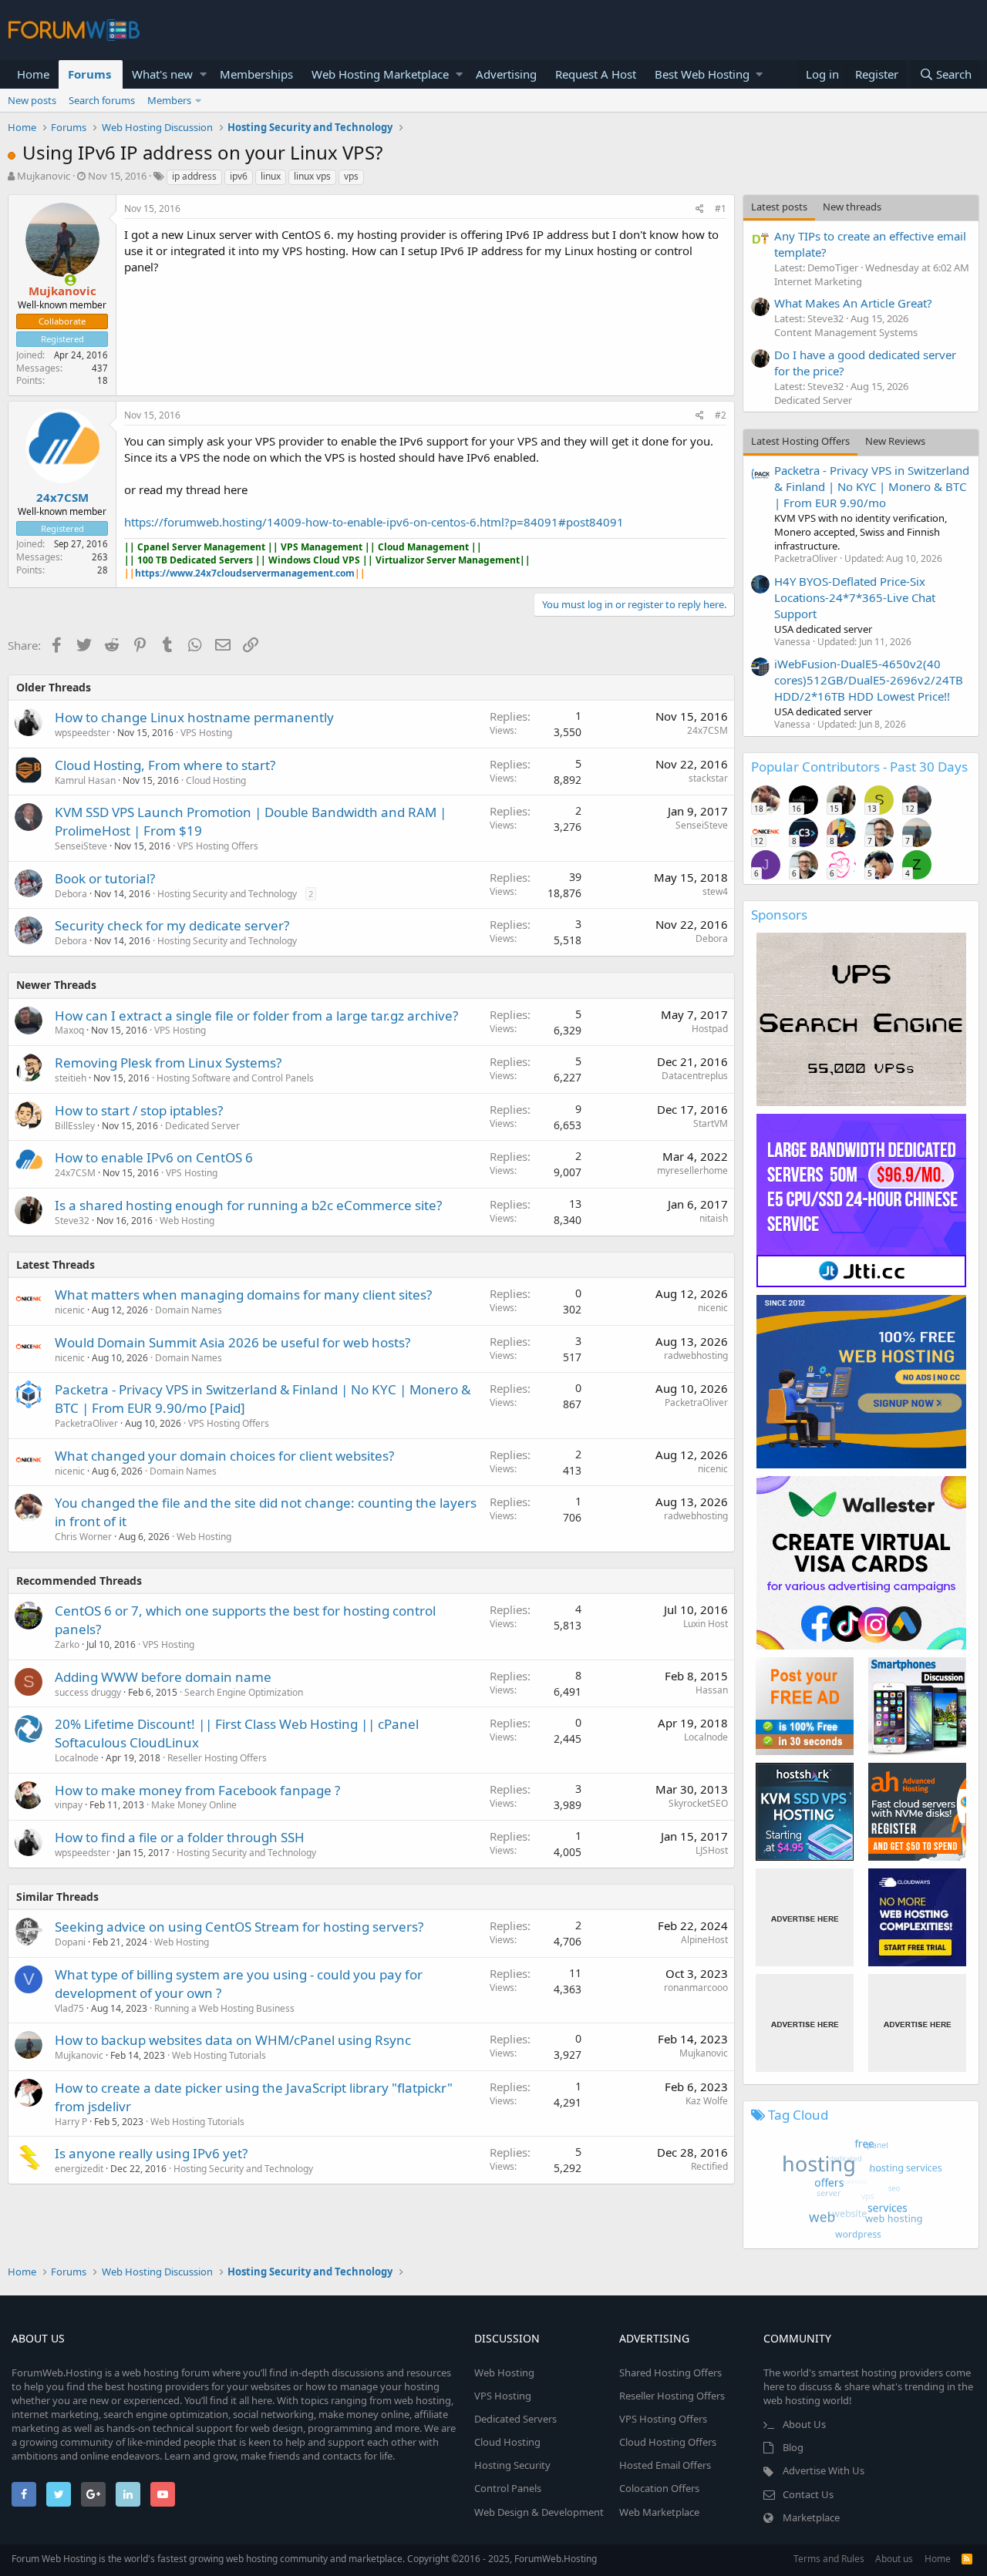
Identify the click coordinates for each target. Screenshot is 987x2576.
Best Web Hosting (702, 74)
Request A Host (596, 74)
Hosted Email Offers (665, 2465)
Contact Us (808, 2494)
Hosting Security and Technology (227, 894)
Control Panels (508, 2488)
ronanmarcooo (696, 1987)
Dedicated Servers (515, 2419)
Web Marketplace (659, 2512)
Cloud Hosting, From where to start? (165, 765)
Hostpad (710, 1029)
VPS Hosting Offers (218, 846)
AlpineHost (704, 1940)
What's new (162, 74)
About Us (804, 2424)
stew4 (715, 891)
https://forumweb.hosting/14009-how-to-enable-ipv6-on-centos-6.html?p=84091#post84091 (374, 522)
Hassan (712, 1690)
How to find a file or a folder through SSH (180, 1837)
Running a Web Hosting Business (224, 2008)
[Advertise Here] (805, 1917)
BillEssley (75, 1126)
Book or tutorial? (105, 878)
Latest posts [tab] (779, 207)
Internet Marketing (818, 281)
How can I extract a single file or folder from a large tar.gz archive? (256, 1016)
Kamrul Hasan (85, 780)
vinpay (69, 1805)
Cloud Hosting (216, 780)
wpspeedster (83, 733)
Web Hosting (187, 1221)
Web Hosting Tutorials (219, 2055)
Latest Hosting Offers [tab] (800, 441)
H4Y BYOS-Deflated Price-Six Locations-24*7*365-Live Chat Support (855, 597)
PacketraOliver (86, 1423)
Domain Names (189, 1310)
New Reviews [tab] (895, 441)
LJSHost (712, 1850)
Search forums (102, 100)
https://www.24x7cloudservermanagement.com (245, 573)
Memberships (256, 74)
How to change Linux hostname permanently (194, 717)
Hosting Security (512, 2465)
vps (351, 176)
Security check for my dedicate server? (172, 925)
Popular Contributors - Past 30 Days (859, 767)
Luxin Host (706, 1624)
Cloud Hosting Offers (668, 2442)
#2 (721, 415)
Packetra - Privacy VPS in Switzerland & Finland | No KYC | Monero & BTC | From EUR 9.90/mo (872, 486)
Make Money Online (194, 1805)
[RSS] (967, 2559)
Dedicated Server (202, 1126)
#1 (721, 209)
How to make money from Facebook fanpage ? (197, 1790)
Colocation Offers (659, 2488)
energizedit (79, 2169)
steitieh (71, 1078)
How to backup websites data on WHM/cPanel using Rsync (233, 2040)
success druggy (88, 1692)
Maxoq (69, 1030)
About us (894, 2559)
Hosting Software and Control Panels (235, 1078)
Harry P (71, 2122)
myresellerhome (692, 1170)
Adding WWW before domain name (163, 1677)
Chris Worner (83, 1537)
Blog (793, 2447)
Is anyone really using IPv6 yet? (151, 2153)
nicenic (70, 1310)
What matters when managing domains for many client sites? (243, 1295)
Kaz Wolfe (707, 2101)
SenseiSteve (81, 846)
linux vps (312, 176)
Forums (89, 74)
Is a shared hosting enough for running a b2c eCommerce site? (248, 1205)
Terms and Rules (829, 2559)
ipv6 (239, 176)
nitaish (714, 1218)
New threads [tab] (852, 207)
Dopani (70, 1942)
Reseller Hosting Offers (217, 1758)
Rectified (709, 2166)
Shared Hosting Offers (670, 2373)
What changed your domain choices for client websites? (224, 1456)
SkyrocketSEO (698, 1803)
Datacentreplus (695, 1076)
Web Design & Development (539, 2512)
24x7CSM (62, 497)
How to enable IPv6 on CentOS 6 (154, 1157)
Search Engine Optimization (244, 1692)
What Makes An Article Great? (853, 303)
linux (271, 176)
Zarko (67, 1644)
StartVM (711, 1123)
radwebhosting (696, 1355)
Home (33, 74)
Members (169, 100)
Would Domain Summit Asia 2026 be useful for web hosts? (232, 1342)
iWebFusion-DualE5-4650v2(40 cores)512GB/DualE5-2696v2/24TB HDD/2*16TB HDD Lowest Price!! (869, 680)
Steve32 (72, 1221)
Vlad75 (69, 2008)
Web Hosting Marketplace (380, 74)
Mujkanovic (44, 176)
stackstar (708, 778)
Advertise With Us (824, 2470)
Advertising (506, 74)
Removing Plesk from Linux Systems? (168, 1063)
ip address (194, 176)
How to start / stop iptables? (139, 1110)
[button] (203, 74)
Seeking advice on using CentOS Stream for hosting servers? (239, 1927)
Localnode (706, 1737)
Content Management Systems (846, 332)
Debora (71, 894)
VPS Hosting (206, 733)
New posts (32, 100)
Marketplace (811, 2517)
